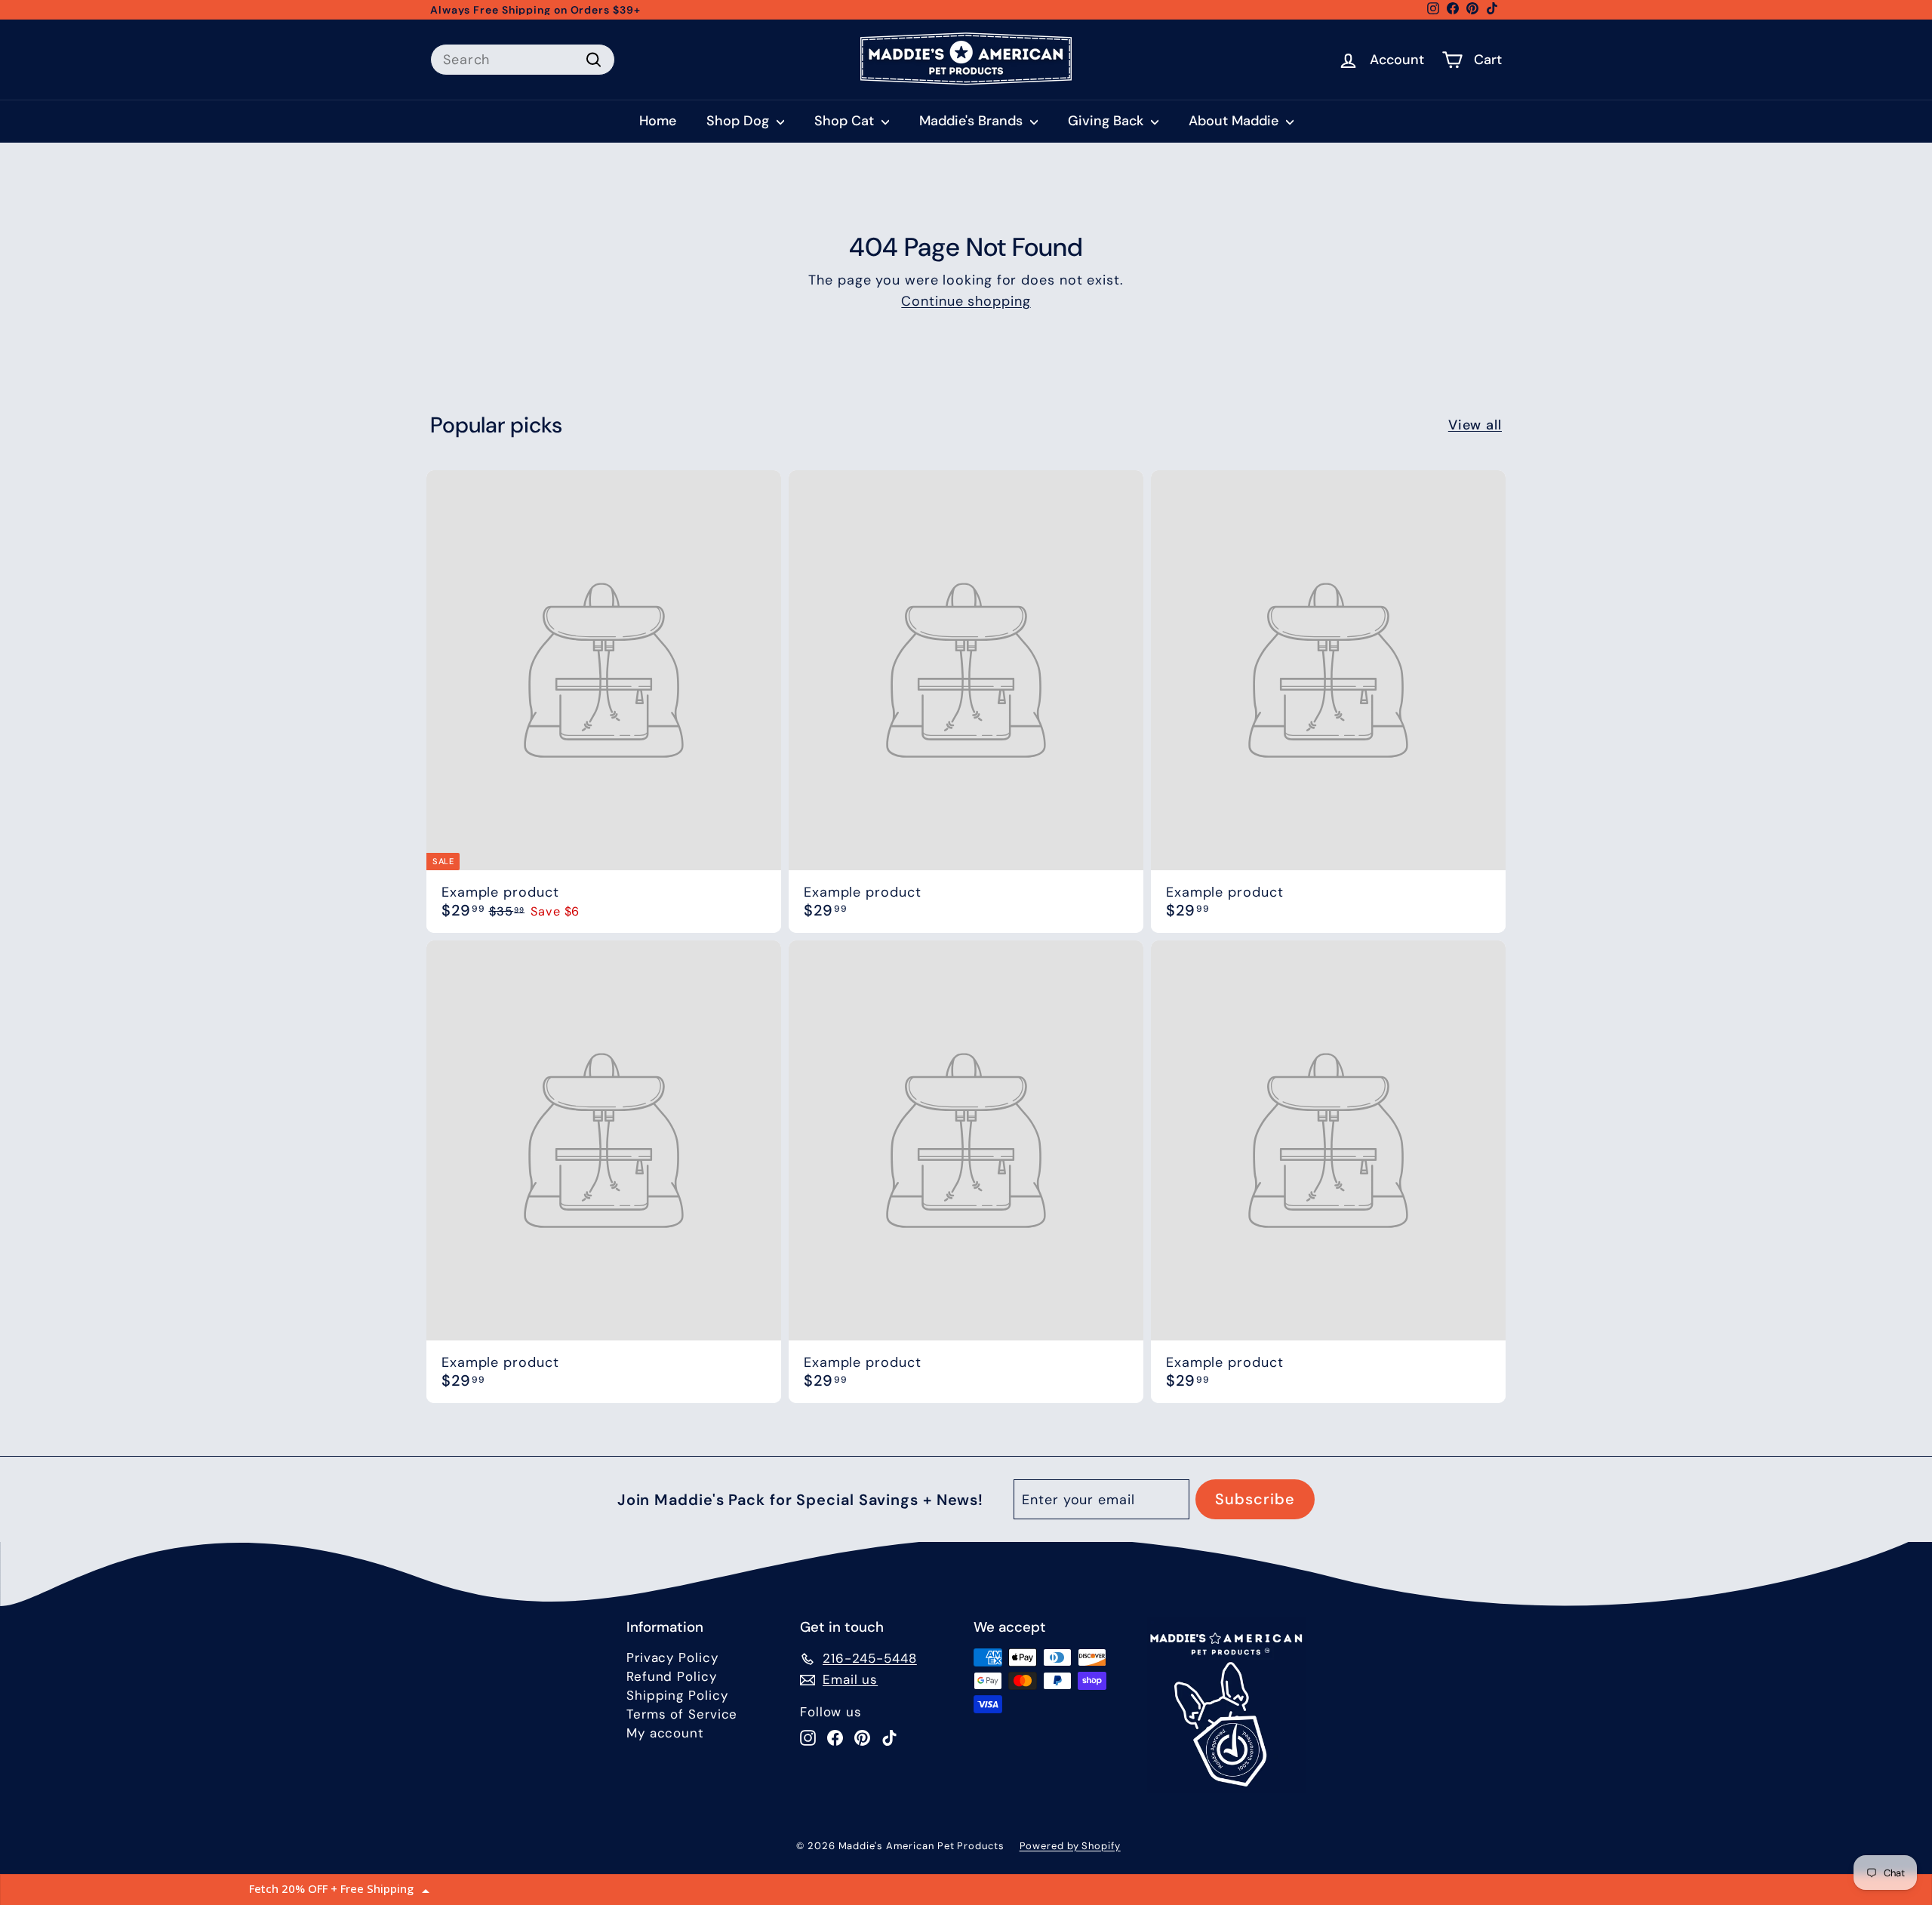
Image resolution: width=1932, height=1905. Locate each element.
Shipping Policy (677, 1695)
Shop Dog (740, 121)
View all (1475, 425)
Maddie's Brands (973, 121)
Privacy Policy (672, 1657)
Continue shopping (966, 301)
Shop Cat (846, 121)
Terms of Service (682, 1714)
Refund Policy (672, 1676)
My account (665, 1733)
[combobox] (523, 60)
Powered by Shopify (1070, 1846)
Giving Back (1108, 121)
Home (658, 121)
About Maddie (1235, 121)
